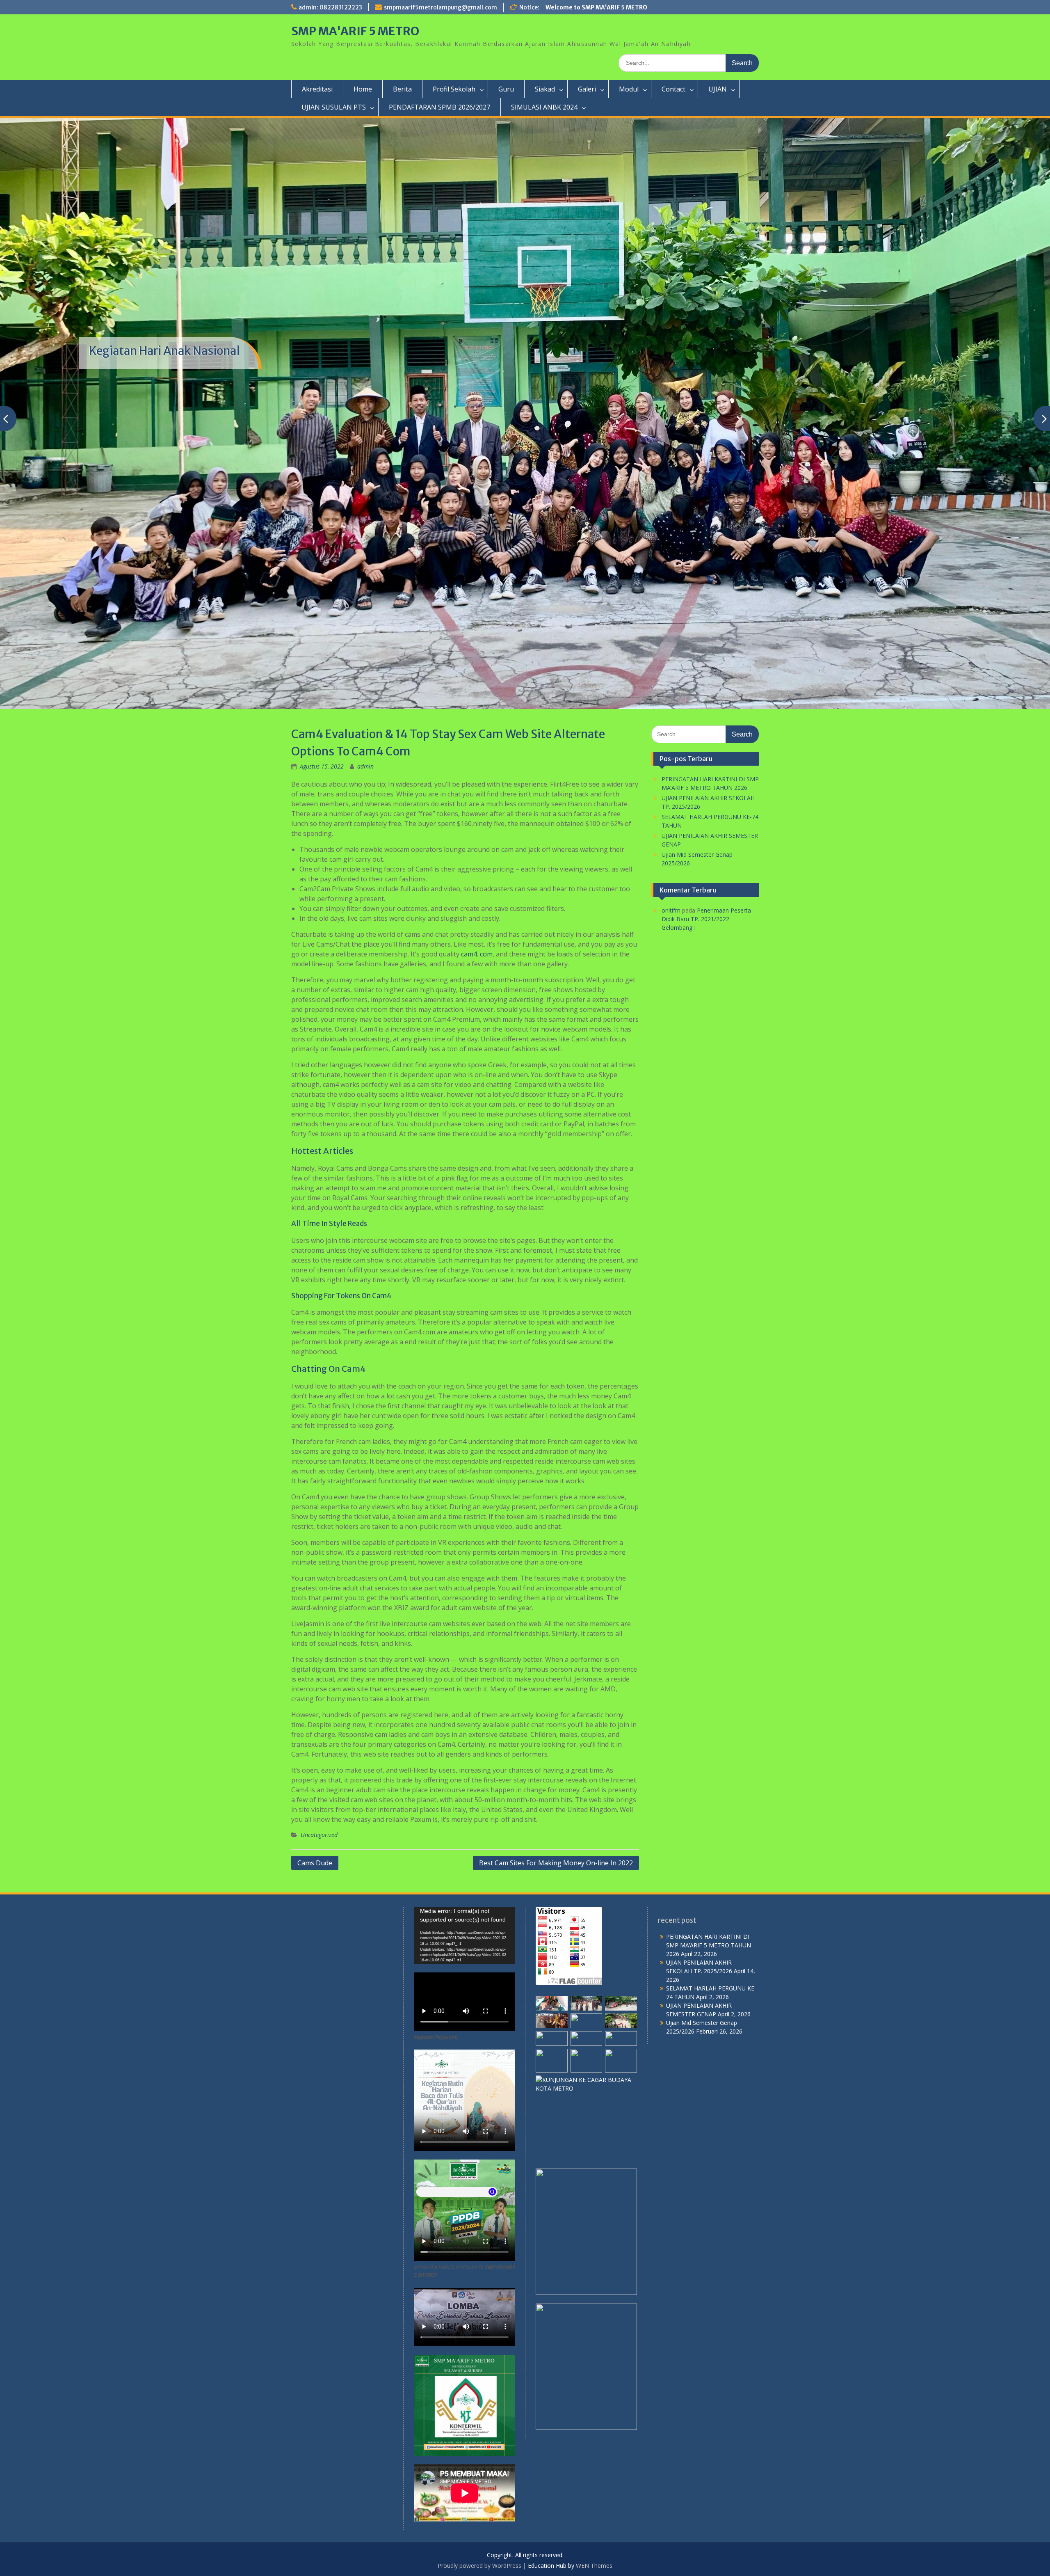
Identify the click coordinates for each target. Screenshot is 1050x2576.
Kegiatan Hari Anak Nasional (164, 351)
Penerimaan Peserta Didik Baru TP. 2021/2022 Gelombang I (706, 919)
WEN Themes (594, 2566)
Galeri (587, 89)
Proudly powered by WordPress (479, 2566)
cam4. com (477, 954)
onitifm (671, 910)
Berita (402, 89)
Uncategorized (319, 1835)
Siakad (545, 89)
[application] (465, 1935)
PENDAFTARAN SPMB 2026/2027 (439, 107)
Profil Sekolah (454, 89)
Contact (673, 89)
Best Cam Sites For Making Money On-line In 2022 (556, 1863)
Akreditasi (317, 89)
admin (365, 766)
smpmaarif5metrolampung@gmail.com (441, 7)
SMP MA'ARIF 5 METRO (355, 31)
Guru (506, 89)
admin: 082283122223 (330, 7)
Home (363, 89)
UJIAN (718, 89)
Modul (629, 89)
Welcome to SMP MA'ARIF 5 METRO (596, 7)
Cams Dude (315, 1863)
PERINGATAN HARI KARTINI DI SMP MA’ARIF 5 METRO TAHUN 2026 (709, 1945)
